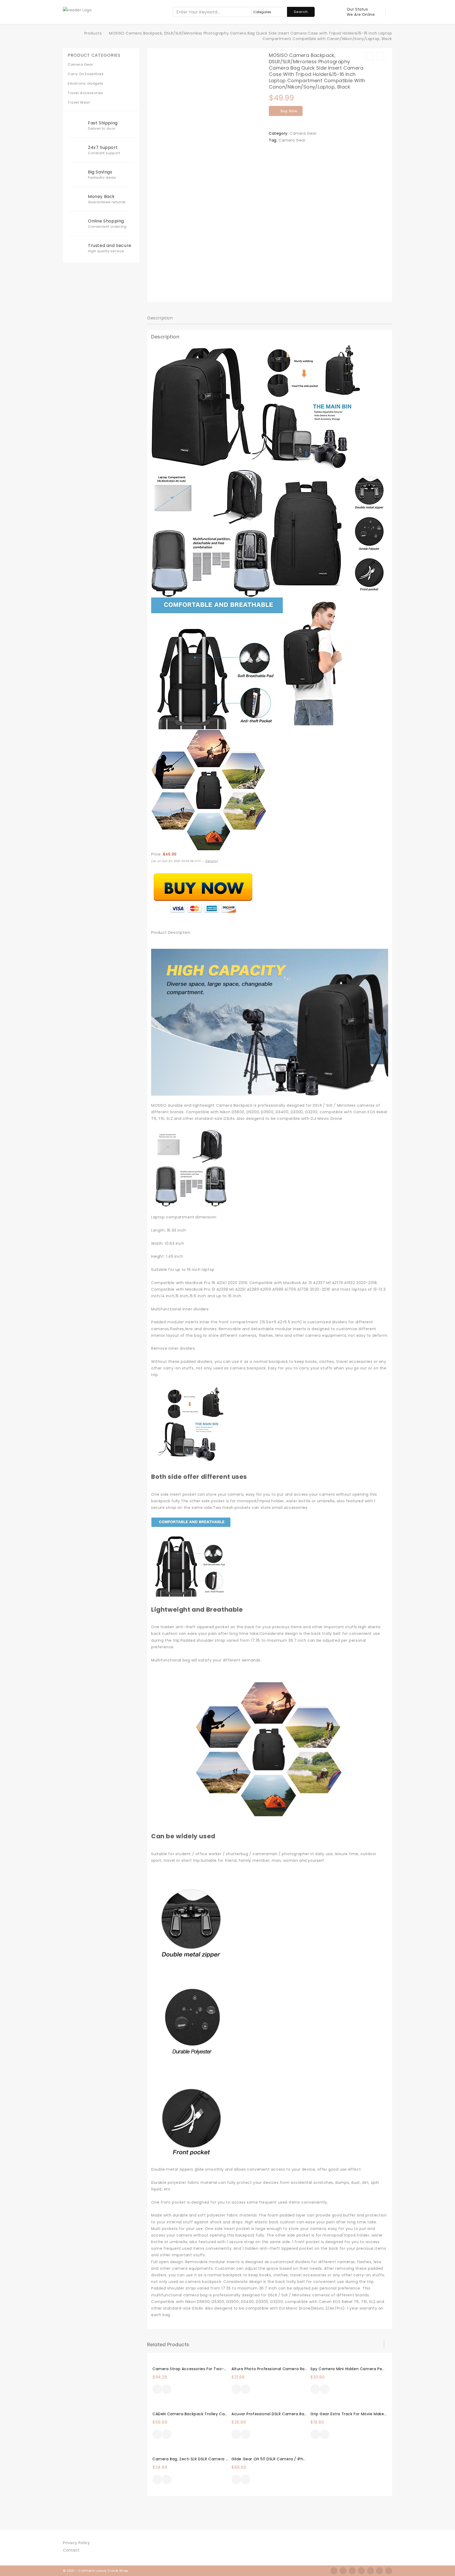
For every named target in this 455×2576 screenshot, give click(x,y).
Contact (71, 2550)
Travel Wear (79, 102)
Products (93, 33)
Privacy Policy (76, 2543)
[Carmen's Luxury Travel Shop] (76, 33)
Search (301, 12)
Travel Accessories (85, 93)
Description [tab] (160, 318)
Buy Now (289, 111)
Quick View (167, 2390)
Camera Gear (303, 133)
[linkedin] (370, 2571)
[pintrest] (379, 2571)
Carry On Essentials (86, 74)
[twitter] (343, 2571)
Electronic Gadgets (85, 83)
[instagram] (361, 2571)
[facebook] (334, 2571)
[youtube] (389, 2571)
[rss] (352, 2571)
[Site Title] (77, 10)
